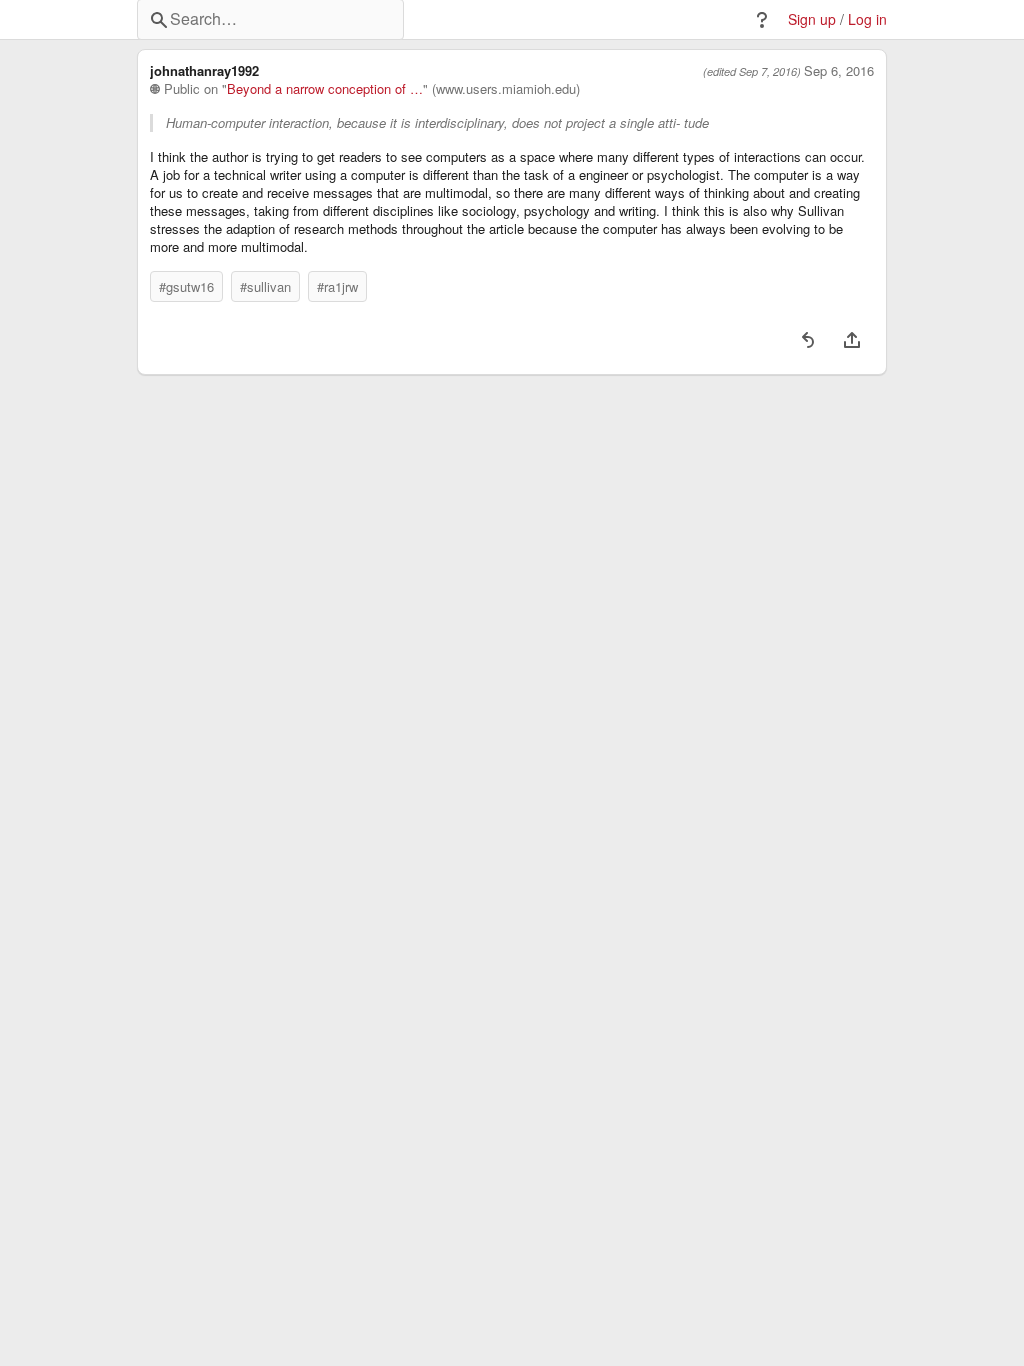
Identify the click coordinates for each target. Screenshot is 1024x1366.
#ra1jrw (337, 286)
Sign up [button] (812, 19)
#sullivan (265, 286)
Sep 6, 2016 (839, 71)
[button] (762, 20)
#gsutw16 (186, 286)
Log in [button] (867, 19)
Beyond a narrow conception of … (325, 89)
